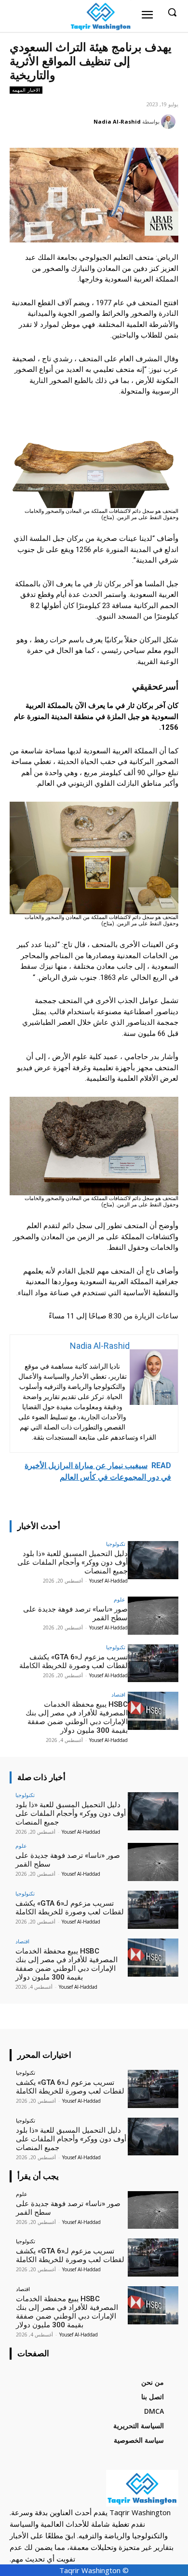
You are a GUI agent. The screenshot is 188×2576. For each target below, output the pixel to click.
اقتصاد (118, 1694)
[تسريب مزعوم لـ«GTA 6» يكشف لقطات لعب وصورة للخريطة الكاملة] (153, 1663)
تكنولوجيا (116, 1544)
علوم (120, 1599)
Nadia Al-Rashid (117, 121)
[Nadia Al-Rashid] (170, 122)
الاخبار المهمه (26, 90)
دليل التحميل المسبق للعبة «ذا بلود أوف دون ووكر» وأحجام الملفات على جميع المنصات (73, 1562)
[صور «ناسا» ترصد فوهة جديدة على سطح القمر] (153, 1616)
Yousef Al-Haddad (108, 1581)
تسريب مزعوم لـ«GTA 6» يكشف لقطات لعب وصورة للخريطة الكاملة (74, 1661)
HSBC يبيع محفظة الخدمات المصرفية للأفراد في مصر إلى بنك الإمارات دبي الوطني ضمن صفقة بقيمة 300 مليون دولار (77, 1717)
